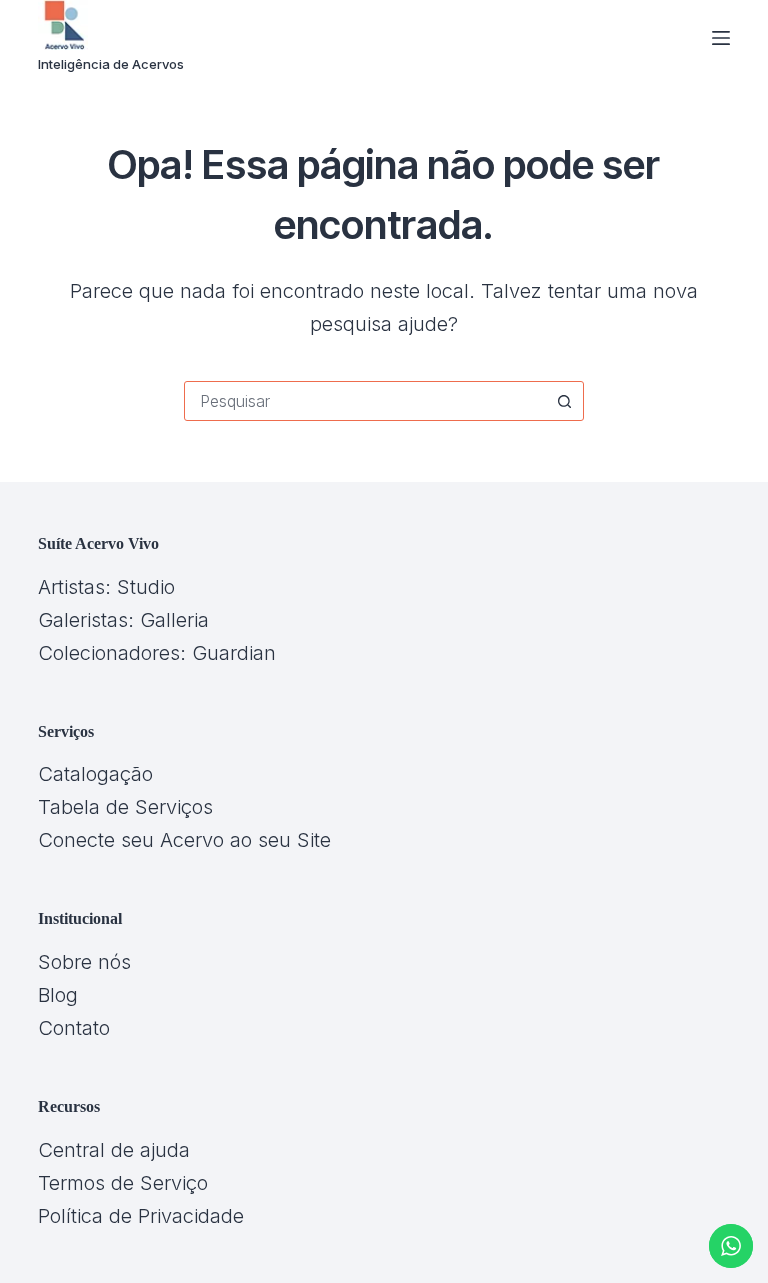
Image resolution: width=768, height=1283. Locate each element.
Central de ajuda (114, 1150)
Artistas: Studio (106, 587)
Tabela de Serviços (125, 807)
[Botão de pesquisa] (564, 401)
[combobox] (365, 401)
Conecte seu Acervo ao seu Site (184, 840)
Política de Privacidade (141, 1216)
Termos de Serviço (123, 1183)
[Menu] (721, 38)
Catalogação (95, 774)
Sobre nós (84, 962)
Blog (58, 995)
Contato (74, 1028)
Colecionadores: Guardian (157, 653)
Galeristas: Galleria (123, 620)
